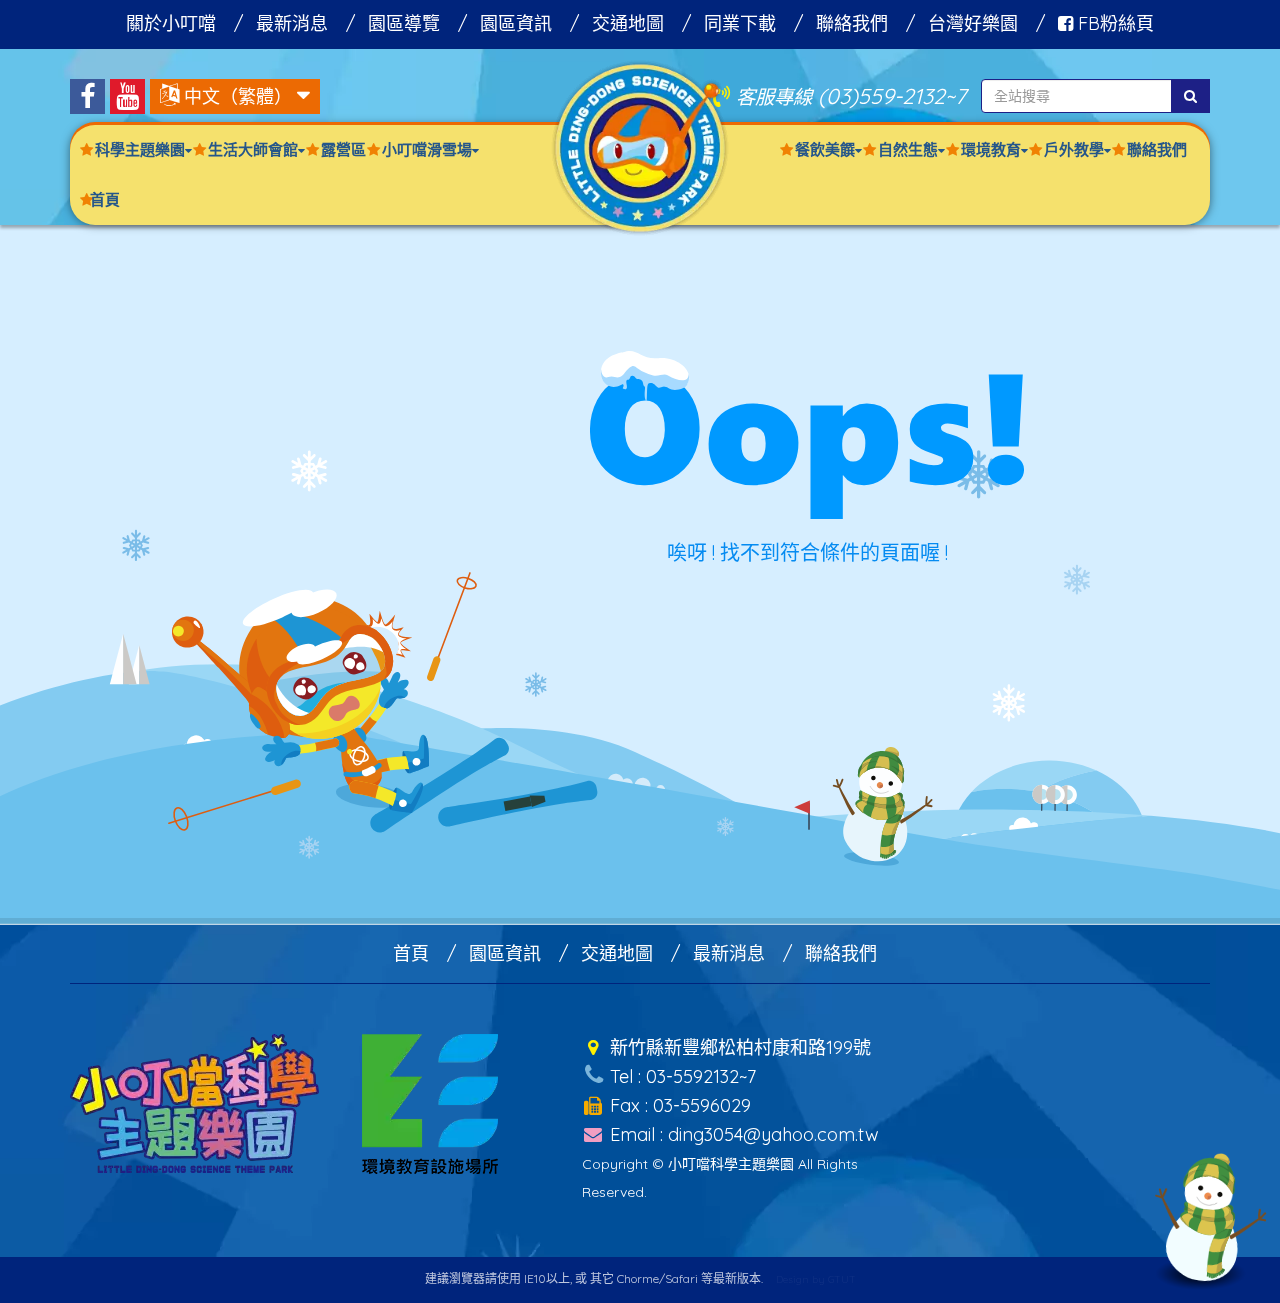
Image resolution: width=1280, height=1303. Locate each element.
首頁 (105, 199)
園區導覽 (404, 23)
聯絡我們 (852, 23)
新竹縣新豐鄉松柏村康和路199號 (738, 1047)
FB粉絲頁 (1113, 23)
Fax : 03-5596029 (678, 1105)
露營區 (343, 149)
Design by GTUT (816, 1279)
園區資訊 (516, 23)
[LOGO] (640, 146)
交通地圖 (628, 23)
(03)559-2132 (881, 95)
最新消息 (292, 23)
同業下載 (740, 23)
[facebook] (87, 96)
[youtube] (127, 96)
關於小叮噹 (171, 23)
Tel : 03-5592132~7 (680, 1076)
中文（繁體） (238, 96)
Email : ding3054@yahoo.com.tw (742, 1134)
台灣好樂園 (973, 23)
